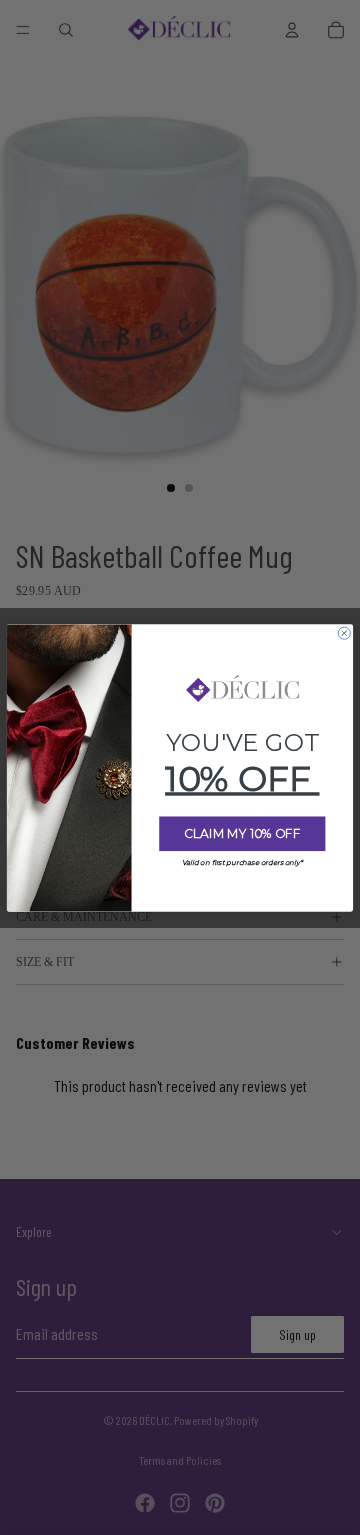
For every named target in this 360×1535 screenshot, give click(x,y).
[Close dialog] (344, 633)
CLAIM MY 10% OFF (242, 833)
